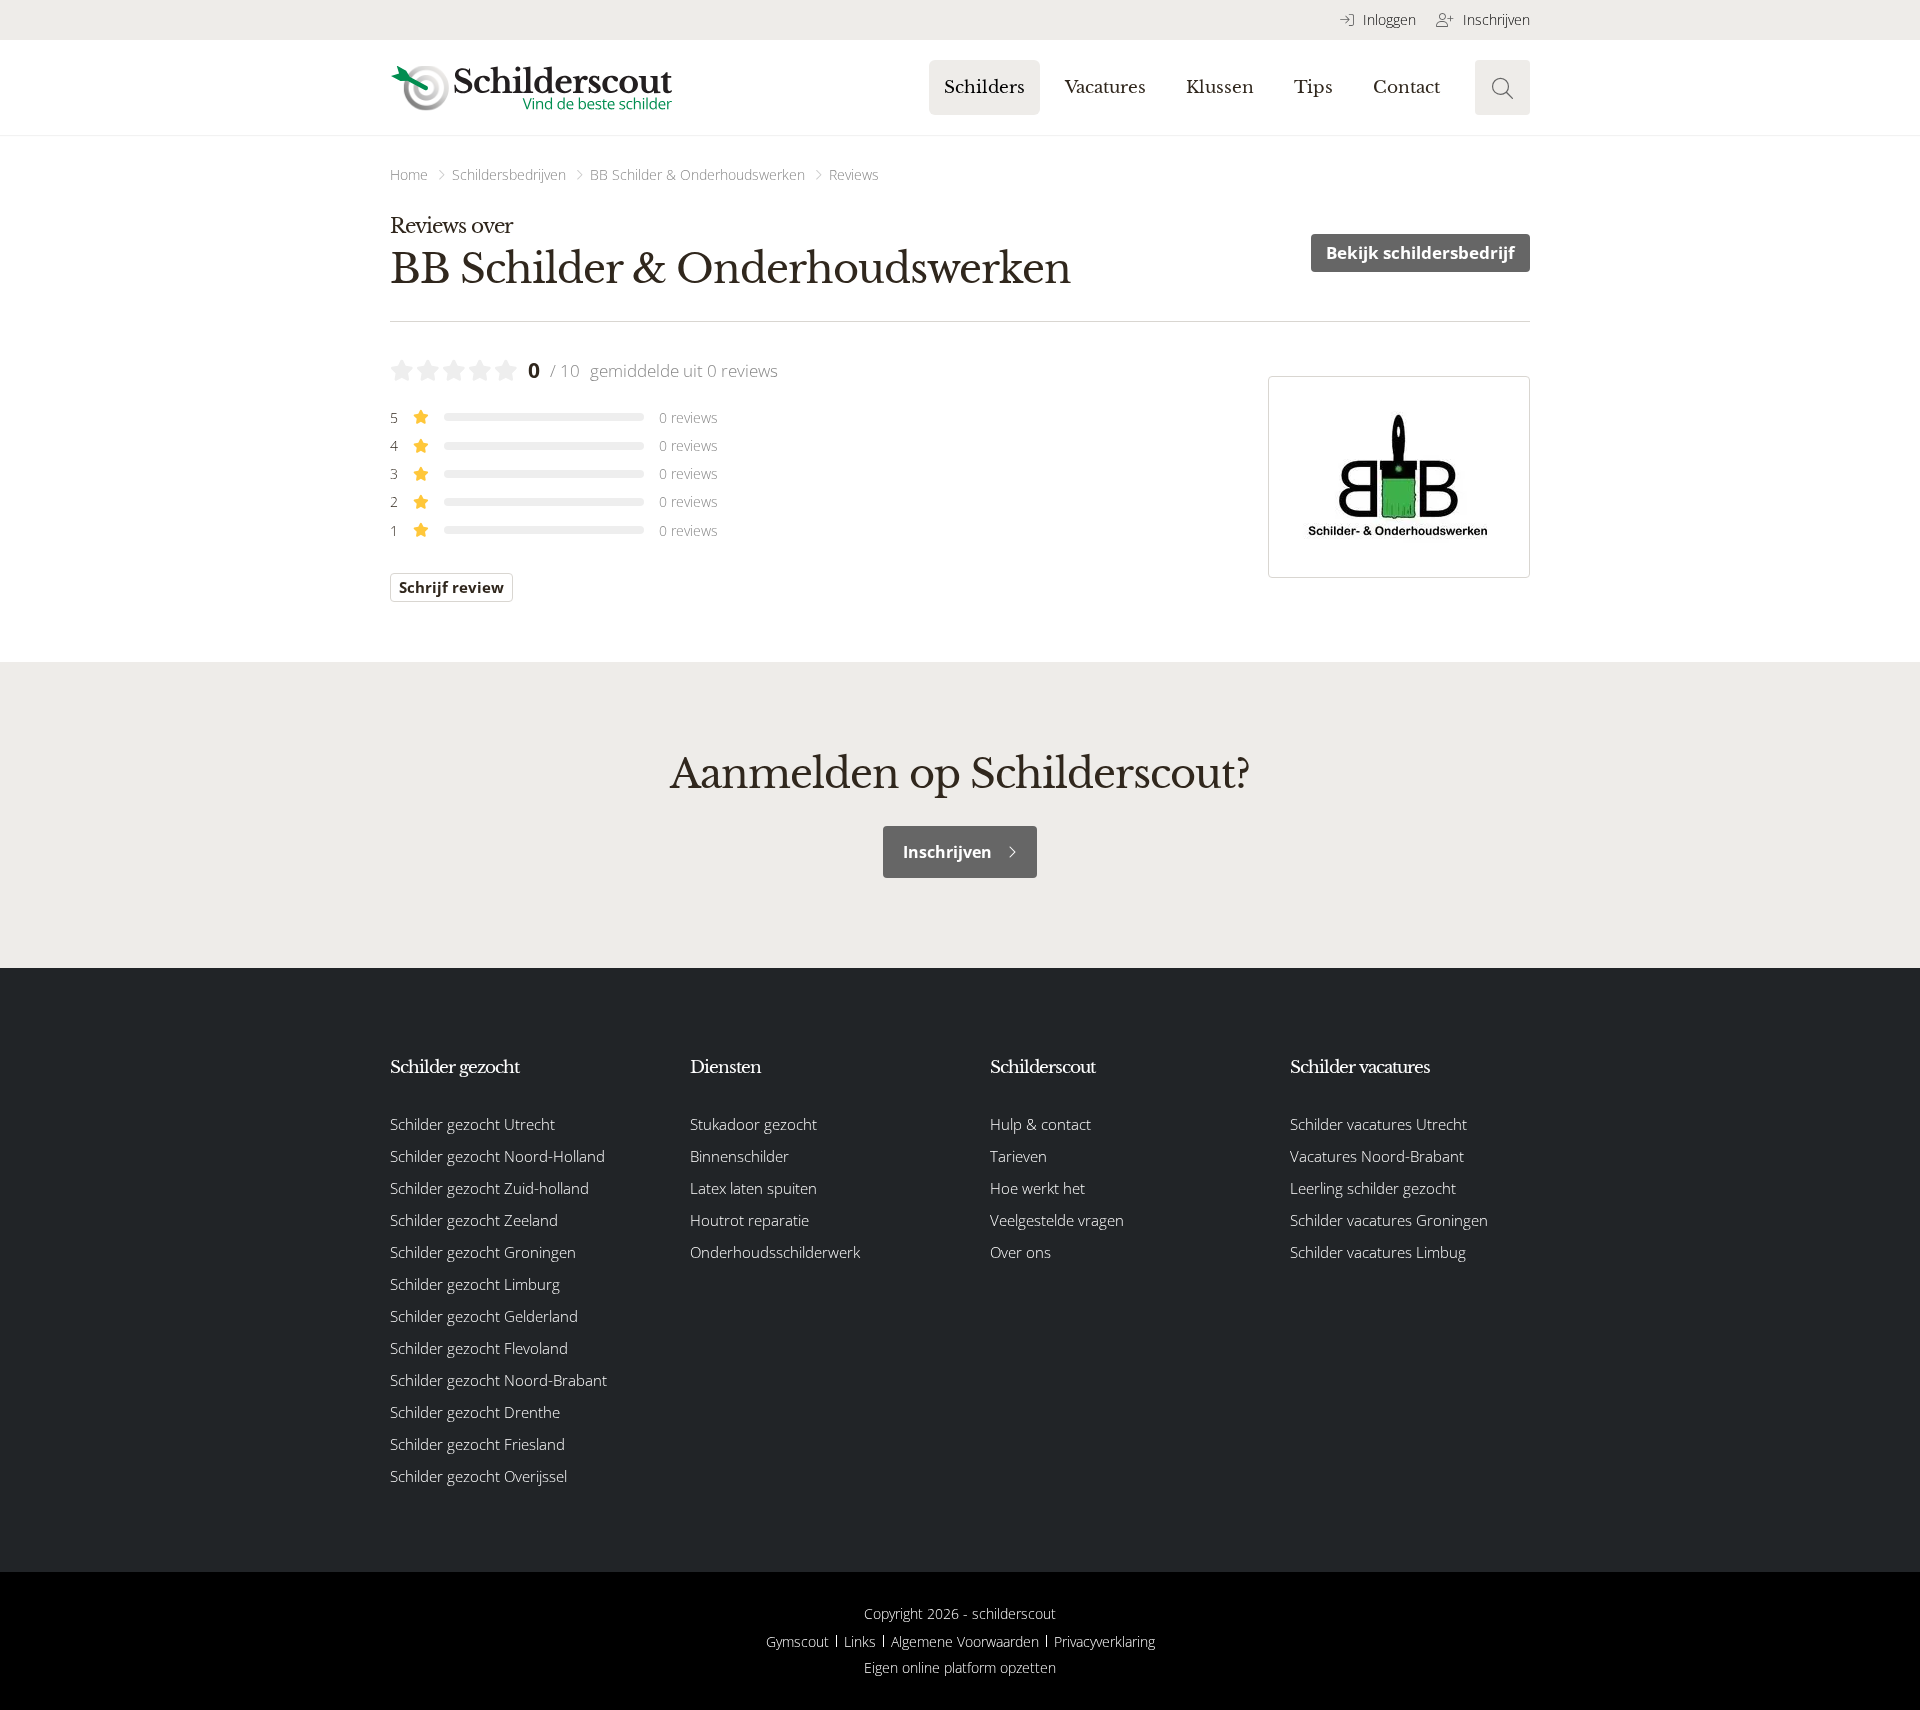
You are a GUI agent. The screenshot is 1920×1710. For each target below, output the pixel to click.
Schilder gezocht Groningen (483, 1252)
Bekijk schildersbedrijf (1420, 252)
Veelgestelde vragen (1057, 1220)
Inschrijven (1494, 19)
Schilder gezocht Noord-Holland (497, 1156)
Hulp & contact (1040, 1124)
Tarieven (1018, 1156)
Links (860, 1641)
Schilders (984, 87)
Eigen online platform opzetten (960, 1667)
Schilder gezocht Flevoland (479, 1348)
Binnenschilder (739, 1156)
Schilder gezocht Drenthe (475, 1412)
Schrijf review (451, 587)
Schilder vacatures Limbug (1378, 1252)
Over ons (1020, 1252)
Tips (1313, 87)
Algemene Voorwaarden (965, 1641)
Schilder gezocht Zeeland (474, 1220)
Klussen (1220, 87)
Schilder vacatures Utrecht (1378, 1124)
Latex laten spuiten (753, 1188)
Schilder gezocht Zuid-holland (489, 1188)
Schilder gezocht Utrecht (472, 1124)
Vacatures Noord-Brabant (1377, 1156)
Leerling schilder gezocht (1373, 1188)
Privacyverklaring (1104, 1641)
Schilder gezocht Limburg (475, 1284)
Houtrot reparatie (749, 1220)
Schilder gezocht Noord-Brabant (498, 1380)
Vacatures (1105, 87)
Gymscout (797, 1641)
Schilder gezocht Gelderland (484, 1316)
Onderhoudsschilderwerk (775, 1252)
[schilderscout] (531, 87)
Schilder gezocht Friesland (477, 1444)
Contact (1406, 87)
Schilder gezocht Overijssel (478, 1476)
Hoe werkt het (1037, 1188)
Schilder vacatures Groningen (1389, 1220)
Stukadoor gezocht (753, 1124)
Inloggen (1387, 19)
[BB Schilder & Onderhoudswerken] (1399, 477)
